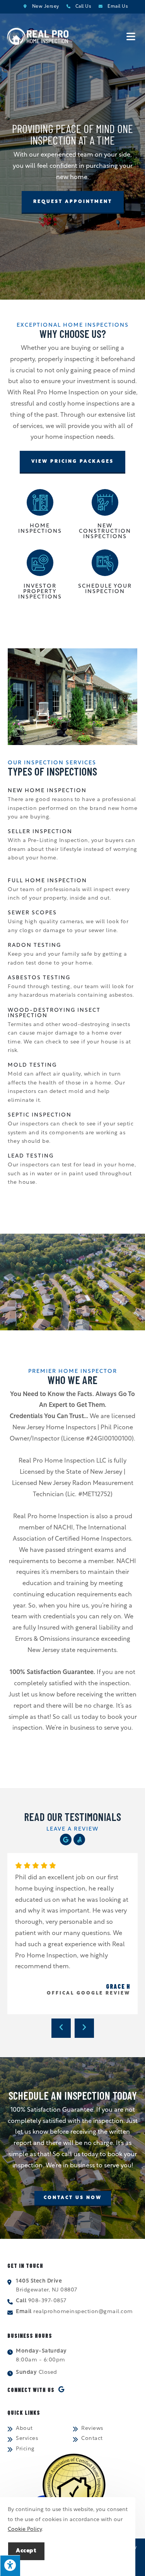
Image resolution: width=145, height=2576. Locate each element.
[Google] (66, 1840)
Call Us (84, 7)
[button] (73, 202)
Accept (26, 2551)
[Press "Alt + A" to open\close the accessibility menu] (10, 2566)
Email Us (118, 7)
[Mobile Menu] (132, 37)
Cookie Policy (25, 2529)
